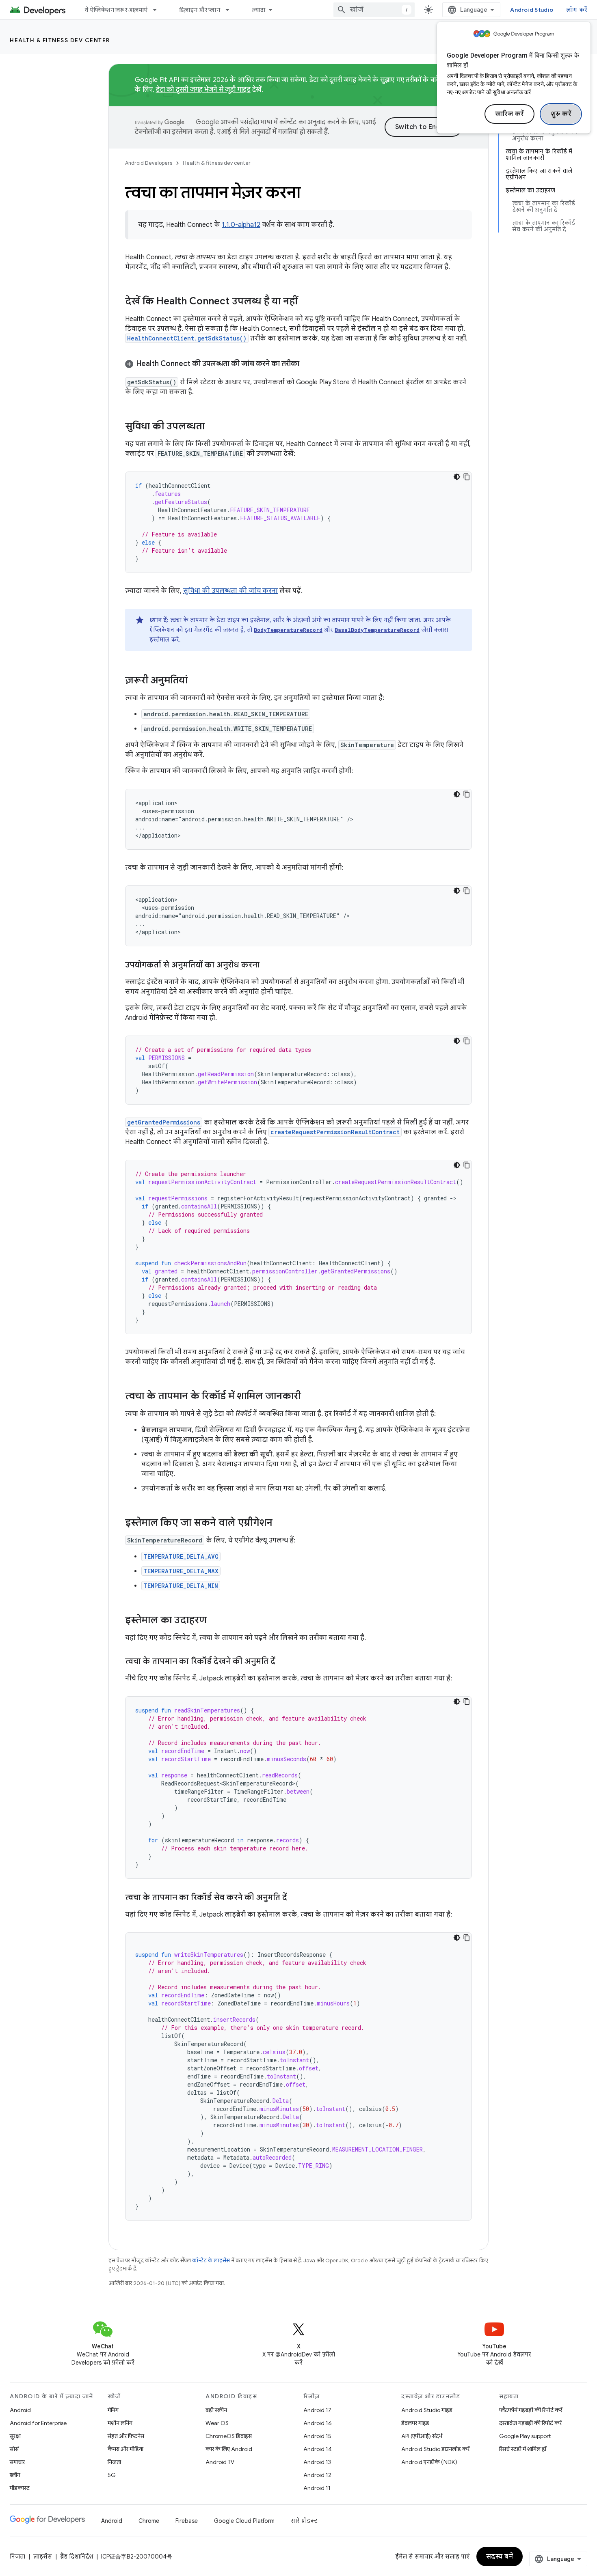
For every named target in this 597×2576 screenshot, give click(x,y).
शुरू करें (561, 114)
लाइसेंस (43, 2557)
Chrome (149, 2521)
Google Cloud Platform (244, 2521)
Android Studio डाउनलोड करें (435, 2449)
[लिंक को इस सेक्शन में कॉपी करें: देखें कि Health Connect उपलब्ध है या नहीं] (306, 302)
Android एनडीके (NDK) (429, 2462)
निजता (114, 2462)
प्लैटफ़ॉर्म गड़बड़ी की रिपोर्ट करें (531, 2410)
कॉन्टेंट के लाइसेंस (211, 2260)
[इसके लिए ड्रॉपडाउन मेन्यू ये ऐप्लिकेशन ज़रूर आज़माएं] (158, 10)
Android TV (220, 2462)
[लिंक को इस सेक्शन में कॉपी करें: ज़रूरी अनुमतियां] (196, 681)
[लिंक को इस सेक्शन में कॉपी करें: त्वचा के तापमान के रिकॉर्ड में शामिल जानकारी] (309, 1397)
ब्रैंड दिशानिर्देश (77, 2557)
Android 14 (318, 2449)
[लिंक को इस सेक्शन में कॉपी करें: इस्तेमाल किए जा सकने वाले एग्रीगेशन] (281, 1523)
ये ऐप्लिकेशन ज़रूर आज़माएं (116, 10)
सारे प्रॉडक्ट (304, 2521)
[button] (298, 364)
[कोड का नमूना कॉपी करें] (467, 477)
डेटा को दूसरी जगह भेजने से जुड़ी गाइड (203, 90)
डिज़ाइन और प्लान (200, 10)
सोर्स (14, 2449)
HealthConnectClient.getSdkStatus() (187, 338)
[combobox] (374, 10)
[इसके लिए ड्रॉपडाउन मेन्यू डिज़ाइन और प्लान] (231, 10)
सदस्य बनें (500, 2557)
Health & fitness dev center (60, 40)
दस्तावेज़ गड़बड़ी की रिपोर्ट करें (530, 2423)
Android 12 (317, 2475)
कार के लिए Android (229, 2449)
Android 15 (317, 2436)
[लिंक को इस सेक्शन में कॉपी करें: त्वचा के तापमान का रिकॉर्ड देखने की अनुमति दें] (283, 1662)
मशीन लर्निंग (120, 2423)
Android (20, 2410)
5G (112, 2475)
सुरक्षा (15, 2436)
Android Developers (149, 163)
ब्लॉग (15, 2475)
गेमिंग (113, 2410)
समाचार (17, 2462)
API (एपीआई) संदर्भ (422, 2436)
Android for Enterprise (38, 2423)
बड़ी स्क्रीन (216, 2410)
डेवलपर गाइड (415, 2423)
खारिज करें (509, 114)
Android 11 (317, 2488)
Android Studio (532, 10)
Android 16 (318, 2423)
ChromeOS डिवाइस (229, 2436)
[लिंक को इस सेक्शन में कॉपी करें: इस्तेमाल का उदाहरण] (215, 1621)
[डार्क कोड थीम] (457, 477)
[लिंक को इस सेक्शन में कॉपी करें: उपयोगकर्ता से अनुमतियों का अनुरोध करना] (268, 965)
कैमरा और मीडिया (125, 2449)
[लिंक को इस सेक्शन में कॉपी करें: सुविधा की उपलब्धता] (213, 427)
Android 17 (317, 2410)
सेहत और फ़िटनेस (126, 2436)
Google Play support (525, 2436)
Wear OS (217, 2423)
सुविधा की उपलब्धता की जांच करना (230, 591)
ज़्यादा (259, 10)
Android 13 (317, 2462)
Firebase (187, 2521)
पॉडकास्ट (20, 2488)
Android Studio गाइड (427, 2410)
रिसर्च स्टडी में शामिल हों (523, 2449)
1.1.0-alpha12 (241, 225)
